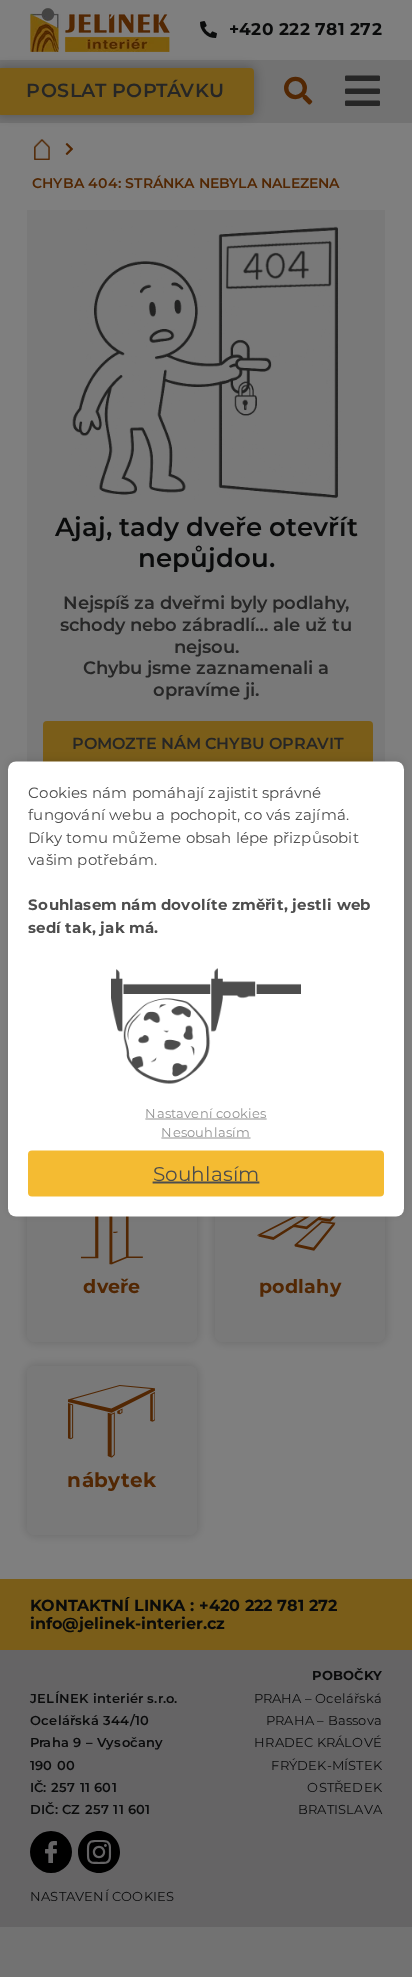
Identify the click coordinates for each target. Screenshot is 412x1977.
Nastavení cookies (205, 1112)
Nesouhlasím (205, 1132)
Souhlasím (206, 1173)
